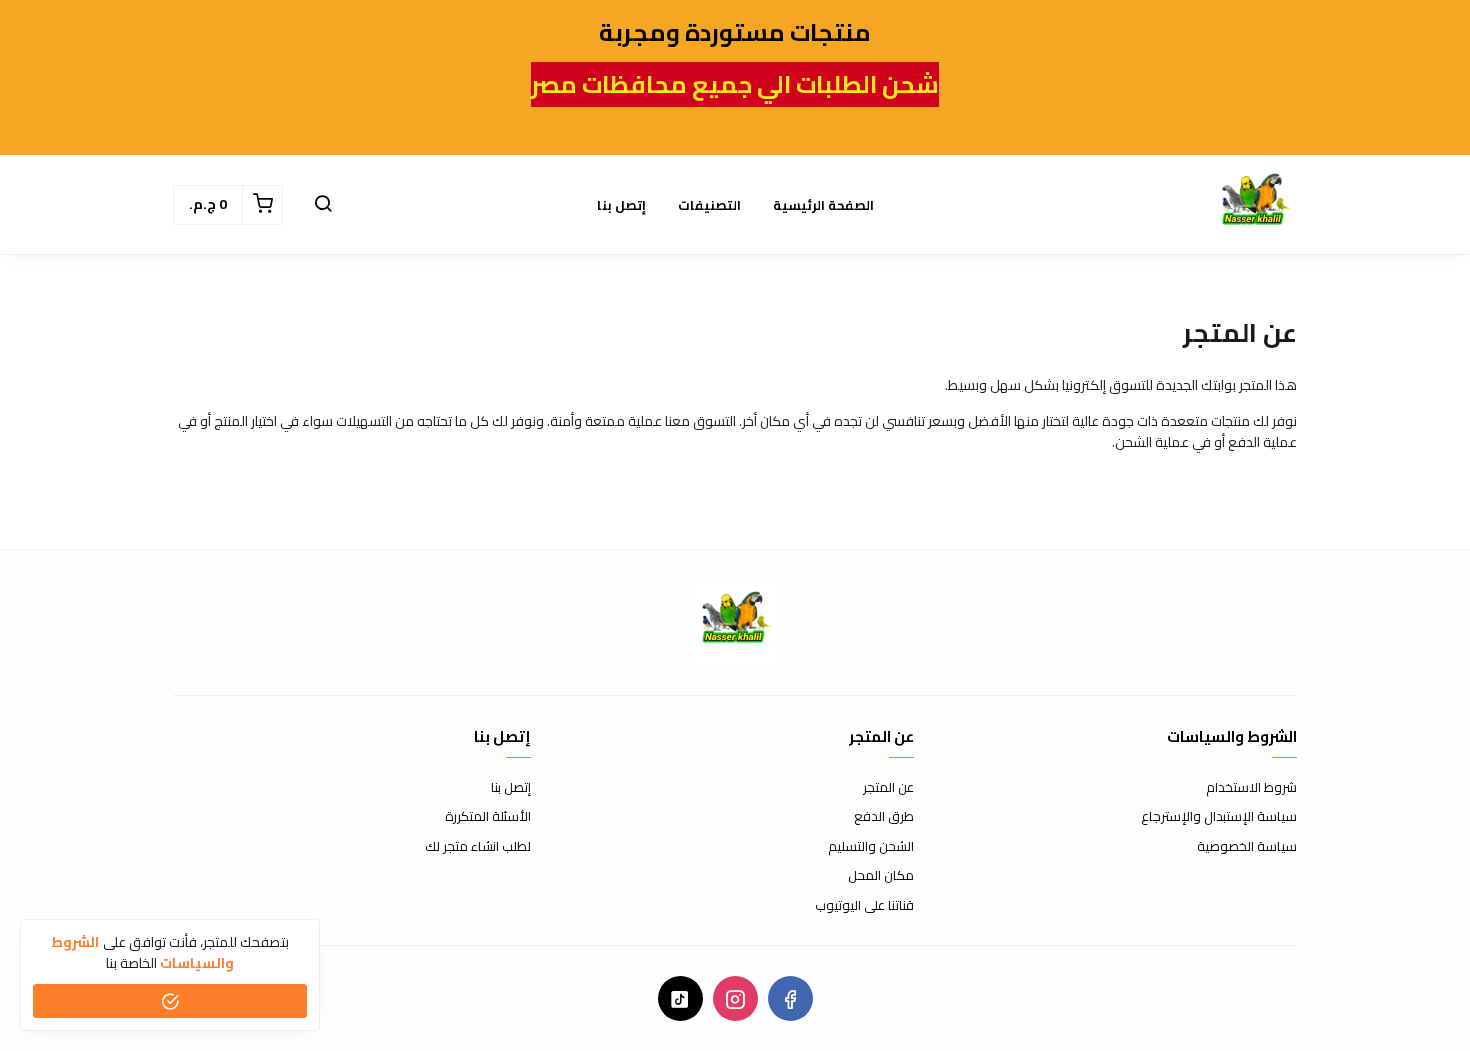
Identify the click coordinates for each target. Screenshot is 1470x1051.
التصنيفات (709, 205)
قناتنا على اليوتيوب (864, 906)
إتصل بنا (621, 205)
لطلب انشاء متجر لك (478, 847)
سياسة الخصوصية (1247, 847)
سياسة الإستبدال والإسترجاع (1219, 817)
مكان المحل (881, 876)
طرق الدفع (884, 817)
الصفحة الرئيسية (823, 205)
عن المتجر (888, 788)
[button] (323, 205)
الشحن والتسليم (871, 847)
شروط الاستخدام (1251, 788)
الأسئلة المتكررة (488, 817)
